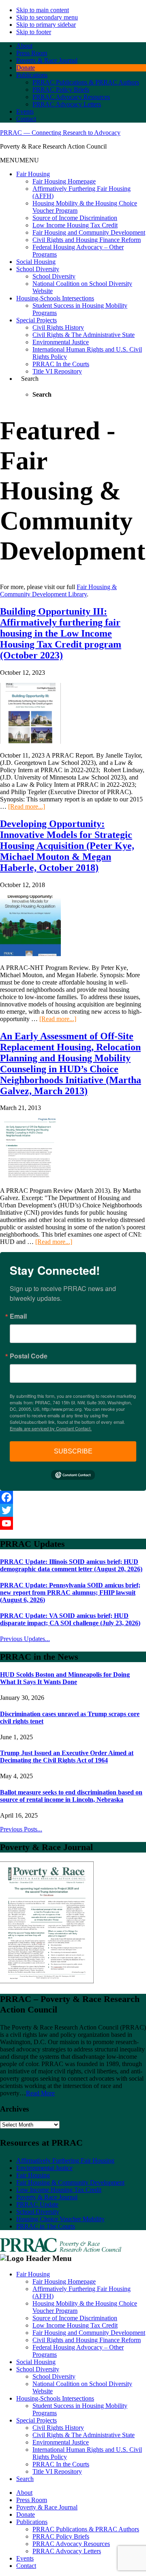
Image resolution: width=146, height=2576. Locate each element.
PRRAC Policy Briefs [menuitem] (61, 2536)
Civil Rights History (58, 327)
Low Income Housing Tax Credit (75, 225)
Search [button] (30, 379)
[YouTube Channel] (73, 1523)
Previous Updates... (25, 1639)
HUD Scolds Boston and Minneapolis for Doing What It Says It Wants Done (65, 1678)
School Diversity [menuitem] (38, 2369)
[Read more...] (27, 806)
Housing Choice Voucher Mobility (60, 2219)
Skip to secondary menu (47, 17)
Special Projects (36, 320)
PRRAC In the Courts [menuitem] (61, 2464)
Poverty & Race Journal (47, 2197)
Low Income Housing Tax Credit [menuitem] (75, 2325)
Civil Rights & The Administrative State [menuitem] (84, 2435)
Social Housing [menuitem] (36, 2362)
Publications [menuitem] (32, 2522)
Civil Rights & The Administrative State (84, 335)
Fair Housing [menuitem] (33, 2274)
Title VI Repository (57, 371)
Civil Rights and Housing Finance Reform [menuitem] (87, 2340)
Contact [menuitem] (26, 2566)
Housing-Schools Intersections (55, 298)
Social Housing (36, 262)
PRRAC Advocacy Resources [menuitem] (71, 2544)
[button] (19, 160)
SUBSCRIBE (73, 1451)
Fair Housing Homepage (64, 181)
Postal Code (29, 1356)
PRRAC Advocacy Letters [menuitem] (67, 2551)
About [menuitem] (24, 2493)
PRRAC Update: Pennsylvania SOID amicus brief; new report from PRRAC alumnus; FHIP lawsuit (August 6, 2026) (70, 1592)
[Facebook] (73, 1497)
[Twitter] (73, 1510)
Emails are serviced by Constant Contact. (51, 1428)
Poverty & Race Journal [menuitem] (47, 2507)
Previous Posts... (21, 1829)
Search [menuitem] (25, 2479)
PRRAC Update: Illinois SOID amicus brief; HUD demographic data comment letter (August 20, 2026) (71, 1565)
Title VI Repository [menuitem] (57, 2471)
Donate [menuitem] (26, 2514)
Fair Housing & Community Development (70, 2182)
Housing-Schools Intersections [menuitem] (55, 2398)
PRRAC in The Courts (46, 2226)
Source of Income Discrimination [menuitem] (75, 2318)
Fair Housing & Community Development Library (58, 591)
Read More (40, 2093)
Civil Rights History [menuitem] (58, 2428)
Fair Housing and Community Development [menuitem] (89, 2333)
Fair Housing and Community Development (89, 232)
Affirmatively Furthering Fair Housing (65, 2160)
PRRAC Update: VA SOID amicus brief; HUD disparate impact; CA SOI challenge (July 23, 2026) (70, 1619)
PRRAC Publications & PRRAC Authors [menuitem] (86, 2529)
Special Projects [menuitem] (36, 2420)
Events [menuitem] (25, 2558)
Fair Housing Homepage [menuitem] (64, 2281)
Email (18, 1316)
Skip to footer (34, 32)
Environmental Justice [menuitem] (61, 2442)
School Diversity (38, 269)
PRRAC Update (37, 2204)
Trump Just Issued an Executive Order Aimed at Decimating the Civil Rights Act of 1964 (67, 1757)
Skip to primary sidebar (46, 25)
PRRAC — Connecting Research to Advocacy (60, 133)
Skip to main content (43, 10)
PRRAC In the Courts (61, 364)
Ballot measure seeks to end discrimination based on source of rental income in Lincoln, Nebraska (71, 1796)
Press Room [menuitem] (32, 2500)
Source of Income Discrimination (75, 218)
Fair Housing (33, 174)
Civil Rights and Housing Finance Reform (87, 240)
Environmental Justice (61, 342)
